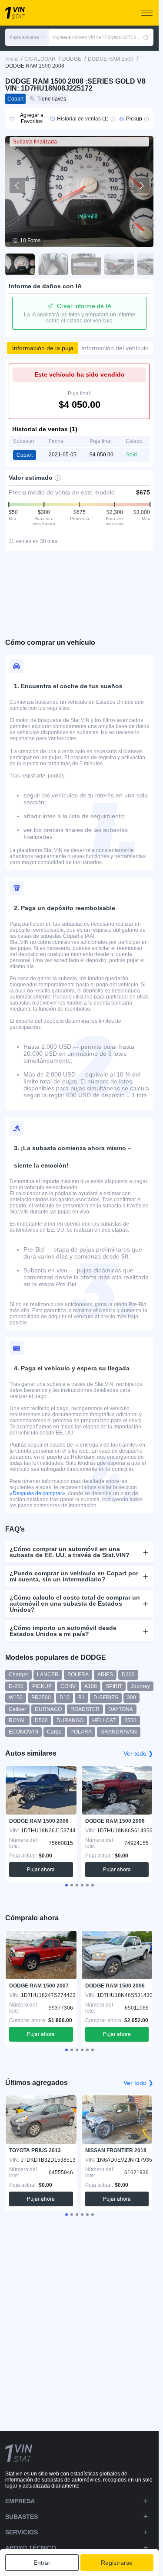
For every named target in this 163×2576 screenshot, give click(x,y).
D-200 (16, 1686)
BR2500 (41, 1698)
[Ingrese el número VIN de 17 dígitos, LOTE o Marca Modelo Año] (146, 37)
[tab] (67, 1885)
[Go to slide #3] (86, 264)
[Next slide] (141, 185)
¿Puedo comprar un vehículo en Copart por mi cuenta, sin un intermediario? (74, 1576)
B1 (81, 1698)
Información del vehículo (115, 348)
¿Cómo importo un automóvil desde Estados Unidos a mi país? (63, 1631)
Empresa (20, 2501)
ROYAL (17, 1721)
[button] (27, 37)
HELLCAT (104, 1721)
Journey (140, 1686)
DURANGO (70, 1721)
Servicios (22, 2532)
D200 (128, 1675)
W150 (16, 1698)
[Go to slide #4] (119, 264)
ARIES (105, 1675)
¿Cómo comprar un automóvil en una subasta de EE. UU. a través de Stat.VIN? (70, 1552)
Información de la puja (43, 348)
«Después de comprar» (37, 1493)
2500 (130, 1721)
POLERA (78, 1675)
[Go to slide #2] (53, 264)
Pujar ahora (41, 1870)
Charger (18, 1675)
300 (131, 1698)
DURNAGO (48, 1709)
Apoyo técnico (31, 2548)
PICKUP (42, 1686)
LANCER (48, 1675)
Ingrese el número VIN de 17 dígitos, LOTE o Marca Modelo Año (98, 37)
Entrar (42, 2563)
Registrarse (117, 2563)
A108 (91, 1686)
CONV (68, 1686)
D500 (41, 1721)
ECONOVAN (23, 1732)
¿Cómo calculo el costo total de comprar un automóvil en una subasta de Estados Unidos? (75, 1603)
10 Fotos (30, 241)
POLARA (81, 1732)
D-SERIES (106, 1698)
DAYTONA (121, 1709)
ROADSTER (85, 1709)
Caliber (17, 1709)
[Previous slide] (17, 185)
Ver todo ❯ (138, 1753)
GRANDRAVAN (119, 1732)
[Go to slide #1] (20, 264)
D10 (65, 1698)
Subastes (22, 2517)
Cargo (54, 1732)
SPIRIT (114, 1686)
